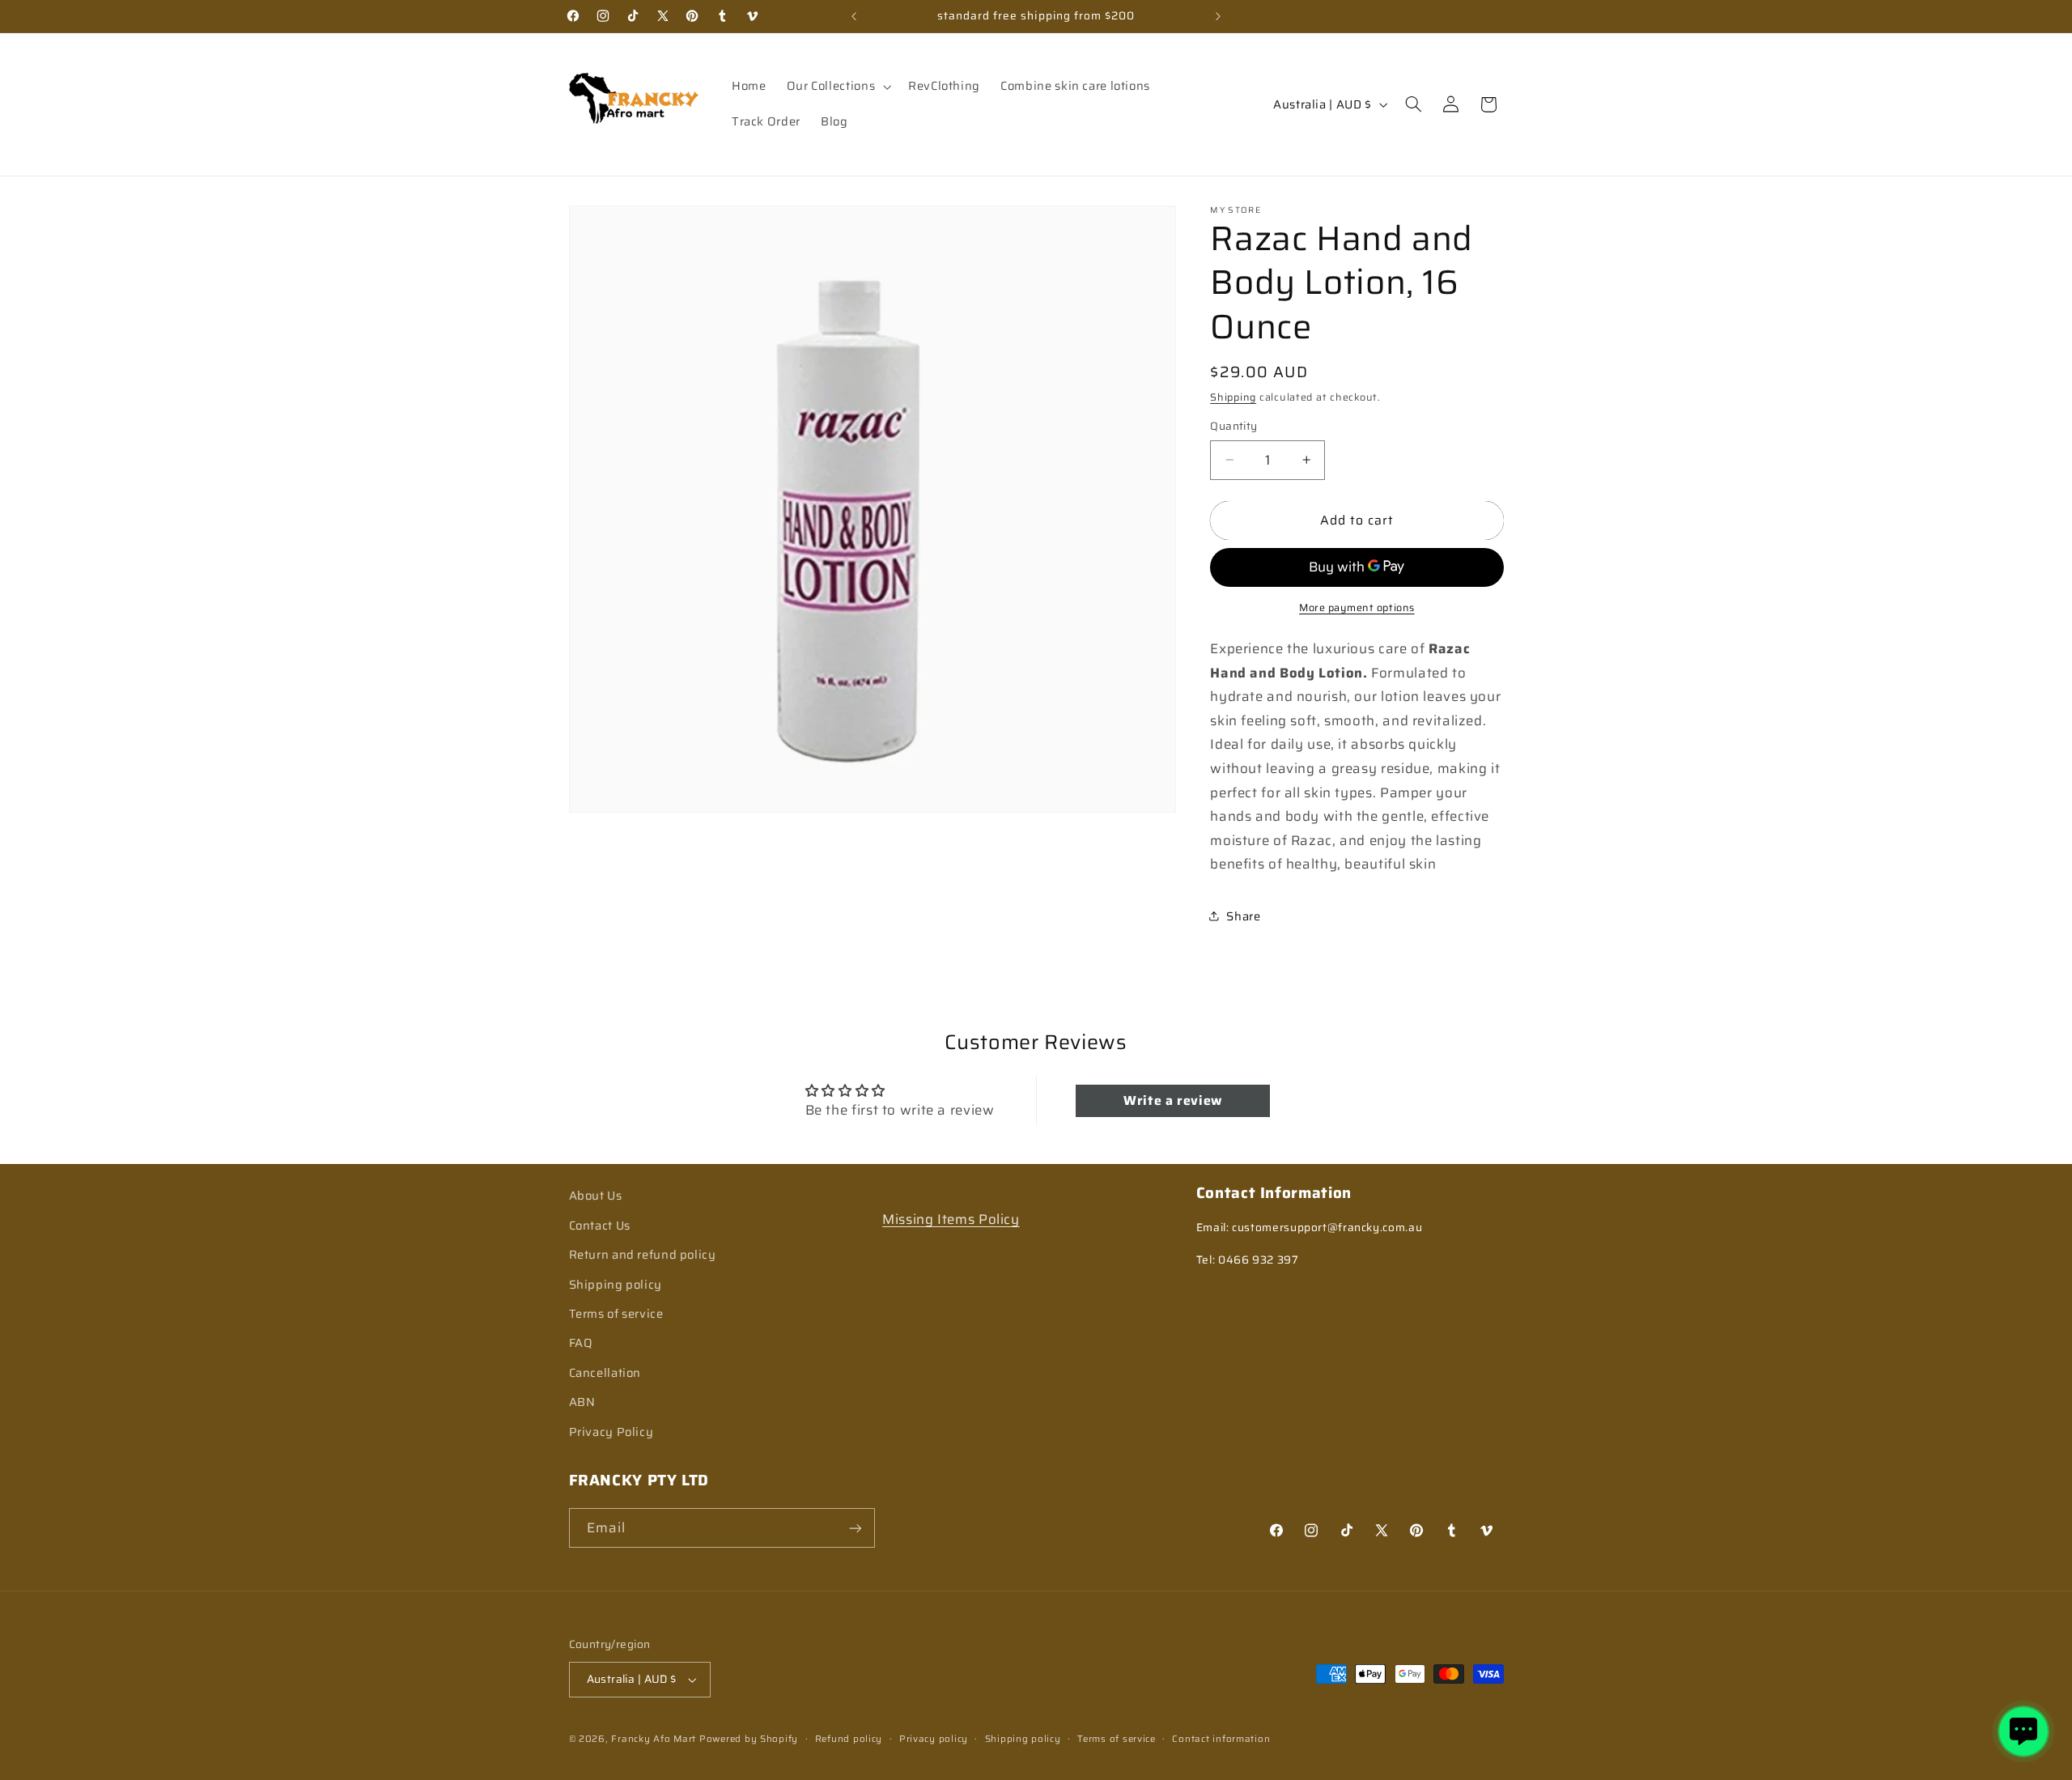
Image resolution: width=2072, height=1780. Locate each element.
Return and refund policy (643, 1253)
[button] (837, 87)
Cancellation (605, 1372)
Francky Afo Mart (654, 1739)
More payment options (1357, 607)
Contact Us (600, 1224)
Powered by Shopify (749, 1739)
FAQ (581, 1342)
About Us (596, 1195)
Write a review (1173, 1100)
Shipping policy (616, 1283)
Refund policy (849, 1739)
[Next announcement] (1218, 16)
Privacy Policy (611, 1431)
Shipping (1233, 397)
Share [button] (1243, 916)
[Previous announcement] (854, 16)
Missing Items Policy (951, 1218)
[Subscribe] (855, 1528)
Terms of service (616, 1313)
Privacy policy (934, 1739)
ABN (582, 1401)
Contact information (1221, 1739)
